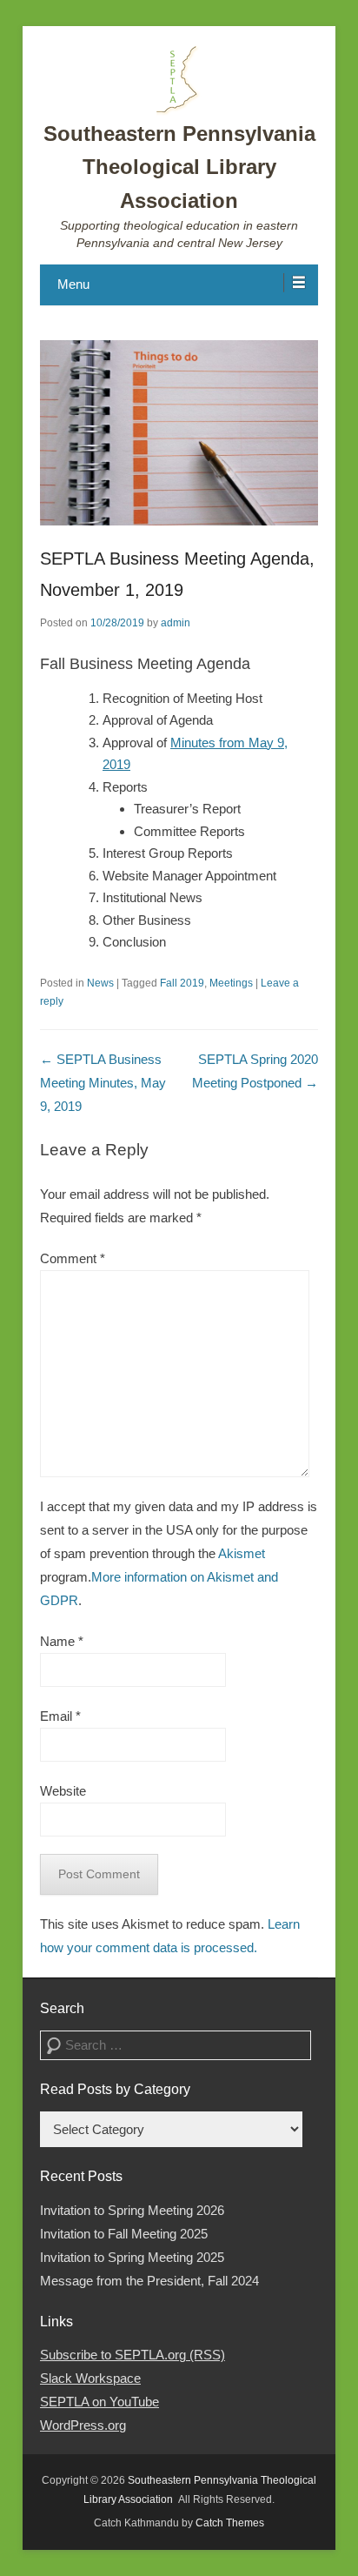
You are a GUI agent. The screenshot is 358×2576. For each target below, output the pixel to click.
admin (176, 623)
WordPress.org (83, 2425)
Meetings (231, 983)
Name (62, 1641)
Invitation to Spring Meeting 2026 (132, 2210)
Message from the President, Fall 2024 (149, 2281)
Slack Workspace (90, 2378)
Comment (73, 1258)
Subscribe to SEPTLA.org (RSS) (133, 2355)
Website (63, 1791)
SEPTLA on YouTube (99, 2402)
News (100, 983)
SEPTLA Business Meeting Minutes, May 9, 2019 (103, 1083)
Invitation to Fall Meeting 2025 (124, 2234)
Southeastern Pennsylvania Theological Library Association (179, 167)
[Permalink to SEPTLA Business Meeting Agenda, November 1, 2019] (179, 433)
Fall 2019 (182, 983)
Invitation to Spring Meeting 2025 (132, 2257)
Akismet (242, 1553)
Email (60, 1716)
